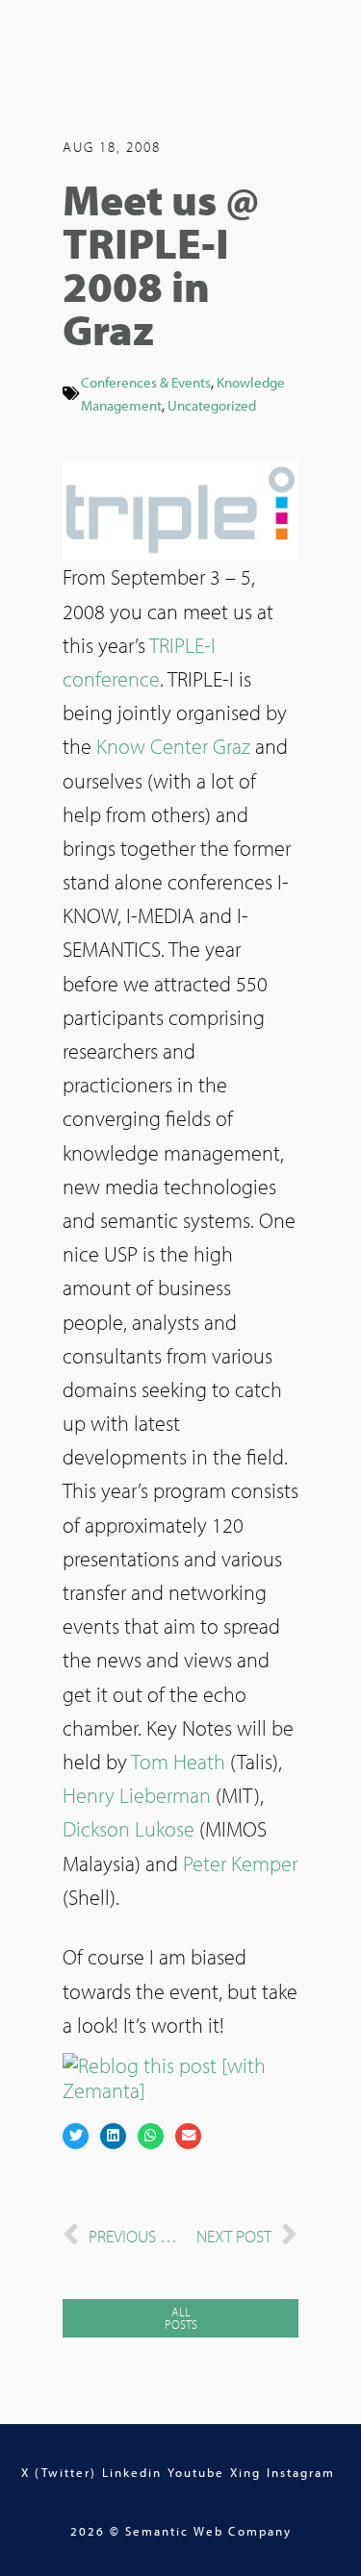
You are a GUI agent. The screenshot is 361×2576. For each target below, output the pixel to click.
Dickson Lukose (129, 1829)
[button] (76, 2136)
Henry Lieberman (137, 1795)
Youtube (196, 2472)
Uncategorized (212, 405)
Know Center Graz (173, 746)
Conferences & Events (146, 382)
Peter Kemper (240, 1863)
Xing (245, 2472)
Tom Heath (178, 1762)
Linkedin (132, 2472)
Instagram (301, 2472)
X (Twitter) (59, 2472)
